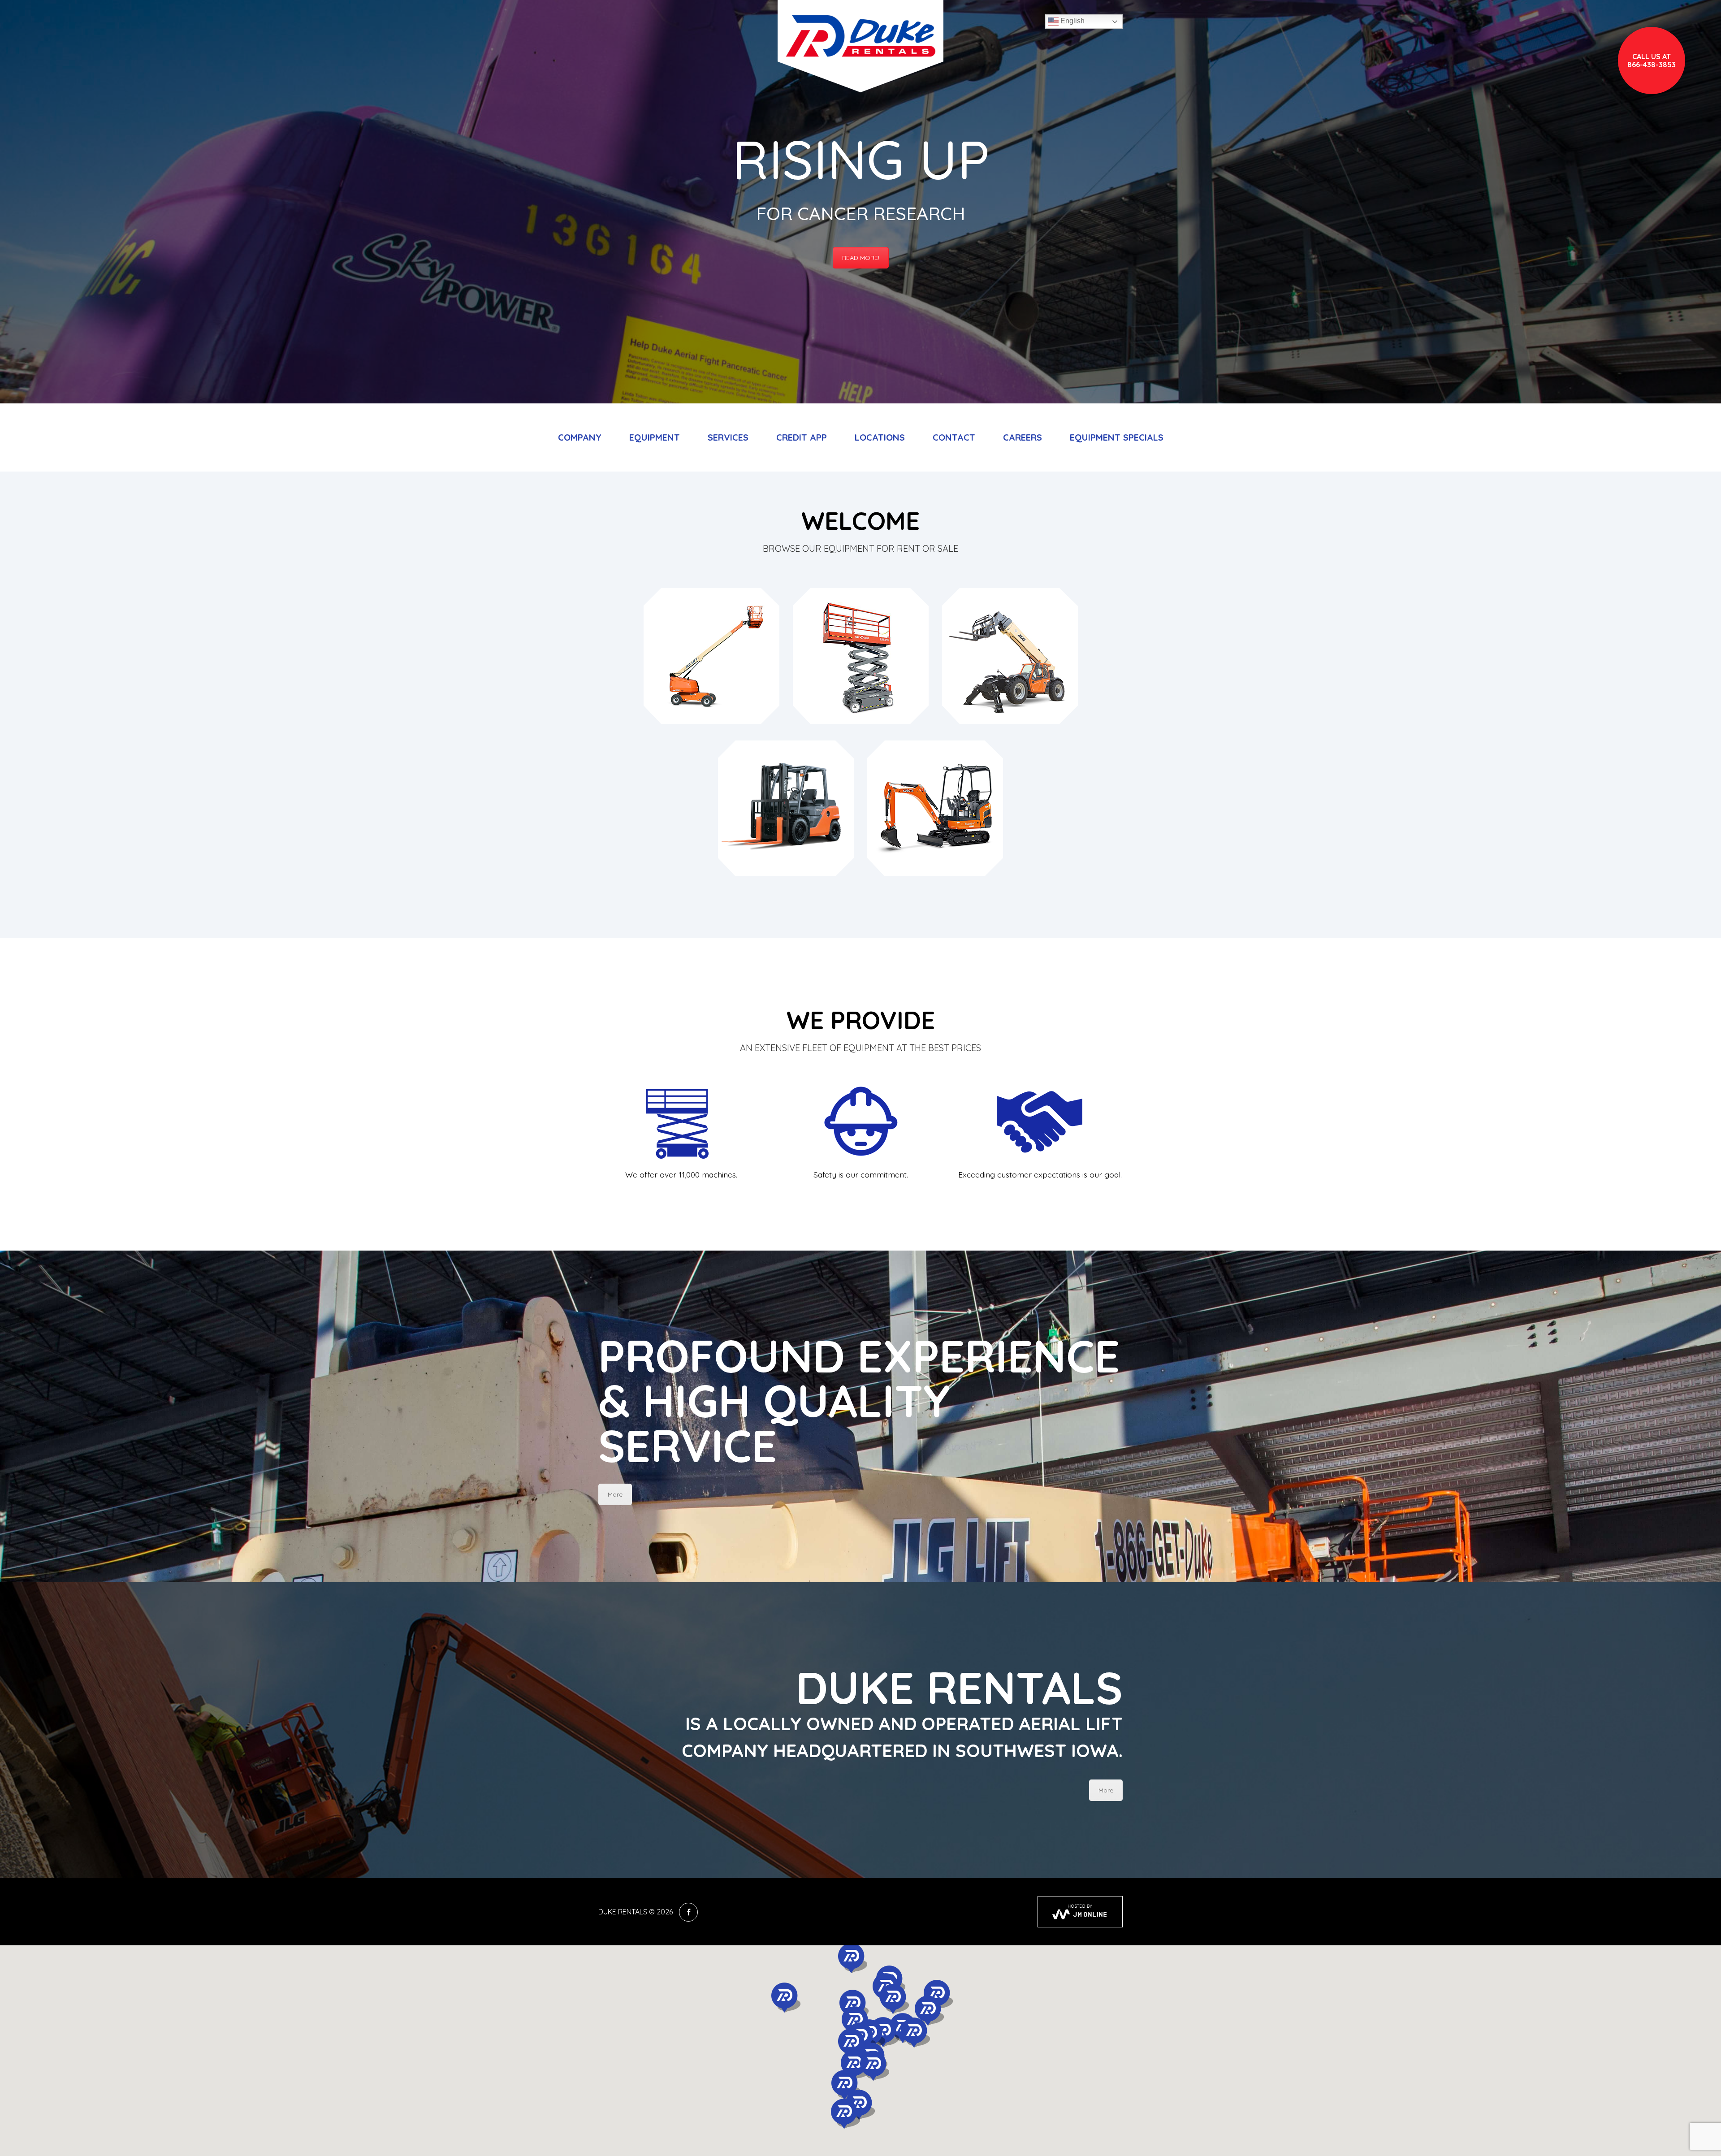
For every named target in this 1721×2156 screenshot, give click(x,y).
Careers (1023, 437)
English (1072, 21)
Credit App (802, 437)
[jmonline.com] (1080, 1912)
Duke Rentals (623, 1912)
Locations (880, 437)
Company (580, 437)
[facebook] (688, 1912)
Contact (954, 437)
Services (728, 437)
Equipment (655, 437)
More (615, 1494)
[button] (784, 1998)
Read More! (861, 258)
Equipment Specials (1117, 437)
